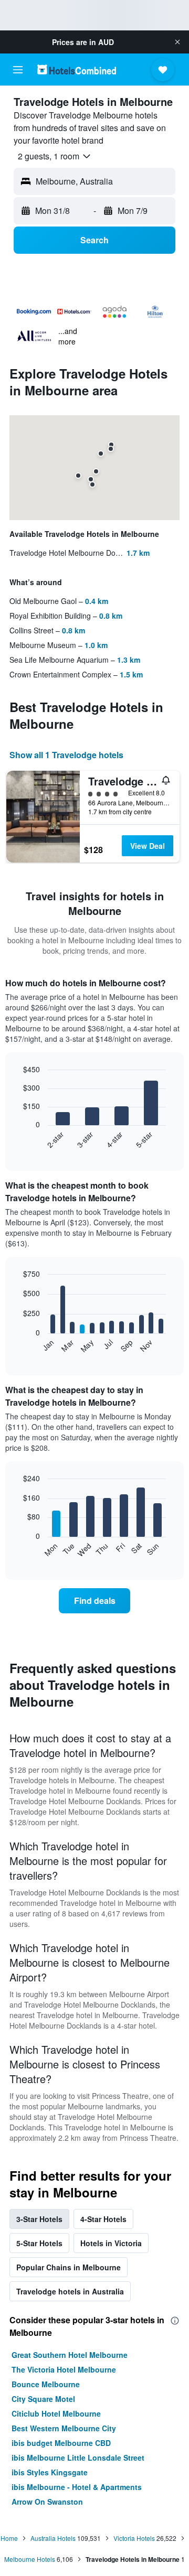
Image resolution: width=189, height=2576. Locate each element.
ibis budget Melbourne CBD (61, 2443)
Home (9, 2538)
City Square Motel (43, 2399)
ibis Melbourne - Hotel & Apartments (77, 2487)
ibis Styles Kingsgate (50, 2472)
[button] (177, 42)
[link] (94, 1601)
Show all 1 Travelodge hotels (66, 755)
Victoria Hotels (134, 2538)
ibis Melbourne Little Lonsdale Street (78, 2458)
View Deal (148, 846)
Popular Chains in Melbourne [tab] (69, 2267)
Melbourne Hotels (30, 2559)
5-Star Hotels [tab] (39, 2243)
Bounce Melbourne (46, 2384)
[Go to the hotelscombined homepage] (77, 69)
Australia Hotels (53, 2538)
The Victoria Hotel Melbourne (64, 2369)
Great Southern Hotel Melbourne (70, 2355)
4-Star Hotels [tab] (103, 2219)
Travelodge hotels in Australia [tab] (70, 2291)
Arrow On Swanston (47, 2502)
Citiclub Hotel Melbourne (56, 2413)
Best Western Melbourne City (64, 2428)
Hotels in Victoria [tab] (111, 2243)
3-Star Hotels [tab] (39, 2219)
